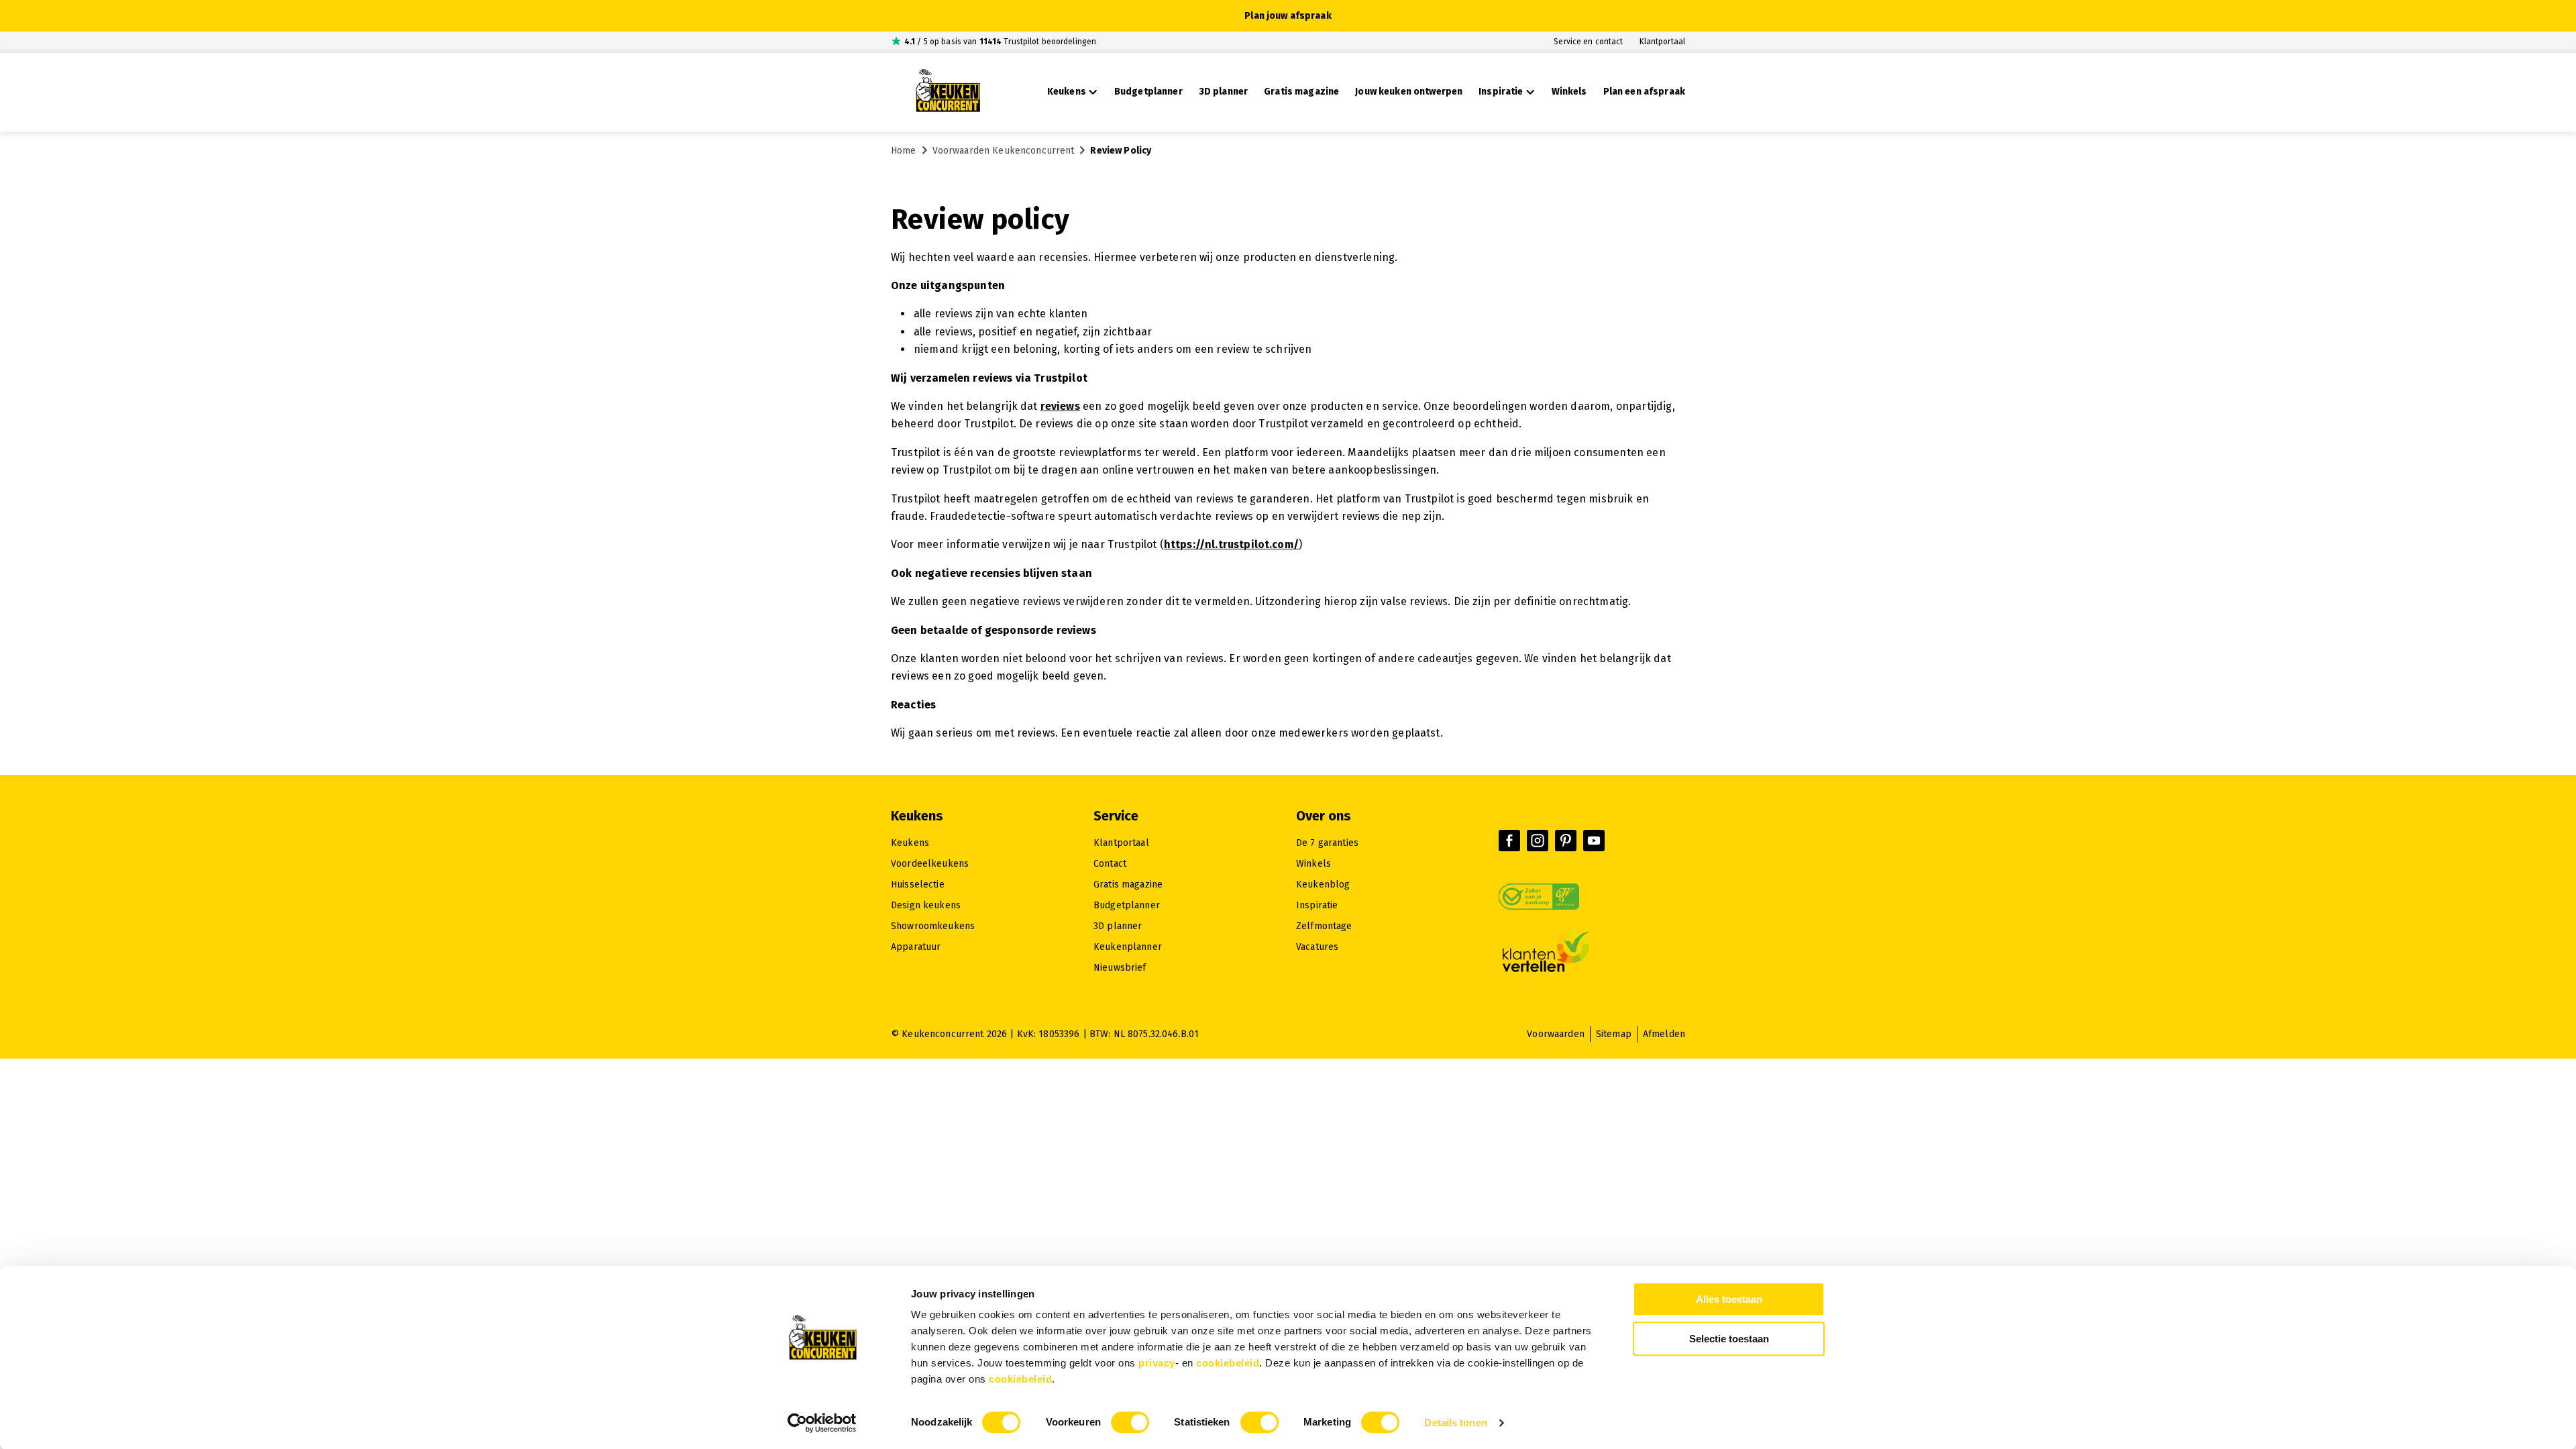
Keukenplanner (1128, 947)
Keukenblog (1323, 884)
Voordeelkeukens (930, 864)
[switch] (1130, 1422)
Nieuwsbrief (1120, 968)
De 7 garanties (1327, 843)
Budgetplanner (1127, 905)
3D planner (1118, 926)
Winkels (1313, 864)
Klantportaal (1662, 42)
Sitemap (1614, 1034)
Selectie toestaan (1729, 1339)
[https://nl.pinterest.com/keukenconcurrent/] (1566, 841)
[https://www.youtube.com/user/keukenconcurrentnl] (1594, 841)
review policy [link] (1121, 151)
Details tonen (1455, 1423)
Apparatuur (916, 947)
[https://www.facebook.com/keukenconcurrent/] (1509, 841)
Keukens (910, 843)
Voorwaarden (1556, 1034)
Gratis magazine (1128, 884)
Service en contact (1588, 42)
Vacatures (1317, 947)
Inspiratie (1317, 905)
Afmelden (1664, 1034)
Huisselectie (918, 884)
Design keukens (926, 905)
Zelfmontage (1324, 926)
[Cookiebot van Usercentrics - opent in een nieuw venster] (822, 1423)
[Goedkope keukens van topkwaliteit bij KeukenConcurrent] (948, 93)
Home (904, 151)
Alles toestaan (1729, 1299)
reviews (1060, 406)
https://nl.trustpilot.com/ (1231, 544)
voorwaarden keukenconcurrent (1004, 151)
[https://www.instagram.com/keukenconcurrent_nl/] (1538, 841)
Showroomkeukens (933, 926)
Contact (1110, 864)
